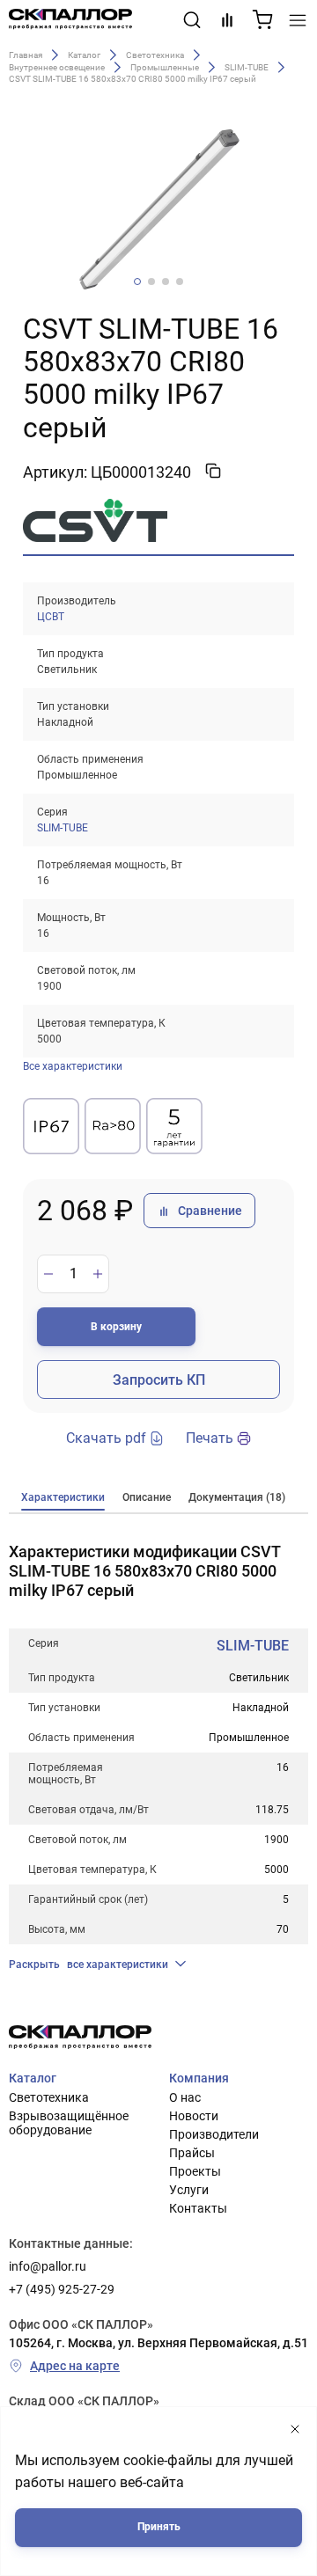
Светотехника (155, 54)
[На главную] (70, 20)
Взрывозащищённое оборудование (69, 2123)
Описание (147, 1497)
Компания (199, 2078)
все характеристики (88, 1965)
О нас (185, 2097)
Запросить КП (159, 1380)
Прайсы (192, 2153)
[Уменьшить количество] (48, 1274)
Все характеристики (73, 1066)
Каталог (84, 54)
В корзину (116, 1327)
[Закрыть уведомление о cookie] (295, 2430)
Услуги (189, 2190)
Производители (214, 2134)
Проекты (195, 2171)
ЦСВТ (51, 617)
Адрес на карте (75, 2366)
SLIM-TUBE (247, 67)
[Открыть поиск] (192, 20)
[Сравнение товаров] (227, 20)
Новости (194, 2116)
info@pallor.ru (48, 2266)
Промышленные (165, 67)
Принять (159, 2527)
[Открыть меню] (298, 20)
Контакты (198, 2208)
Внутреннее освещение (57, 67)
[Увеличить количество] (98, 1274)
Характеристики (63, 1497)
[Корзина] (262, 20)
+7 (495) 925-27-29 (62, 2289)
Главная (26, 54)
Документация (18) (237, 1497)
